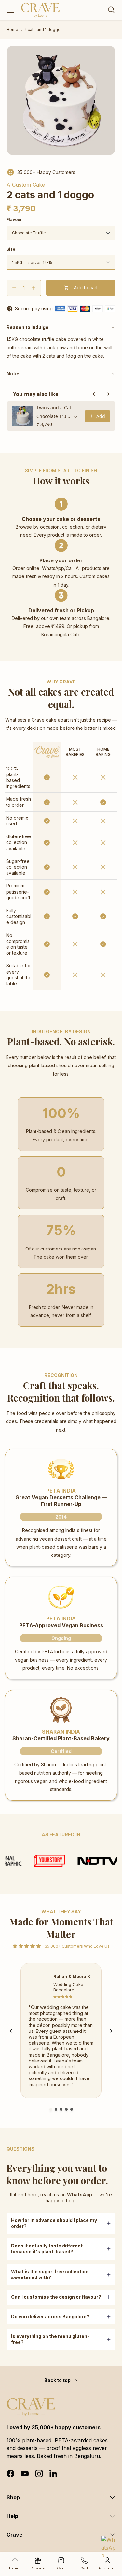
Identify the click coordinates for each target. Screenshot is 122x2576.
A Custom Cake (26, 185)
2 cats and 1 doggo (42, 30)
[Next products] (108, 394)
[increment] (33, 288)
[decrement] (14, 288)
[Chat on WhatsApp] (109, 2544)
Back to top (58, 2380)
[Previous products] (94, 394)
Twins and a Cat (54, 408)
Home (12, 30)
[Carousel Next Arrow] (111, 2031)
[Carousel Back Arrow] (11, 2031)
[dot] (51, 2109)
